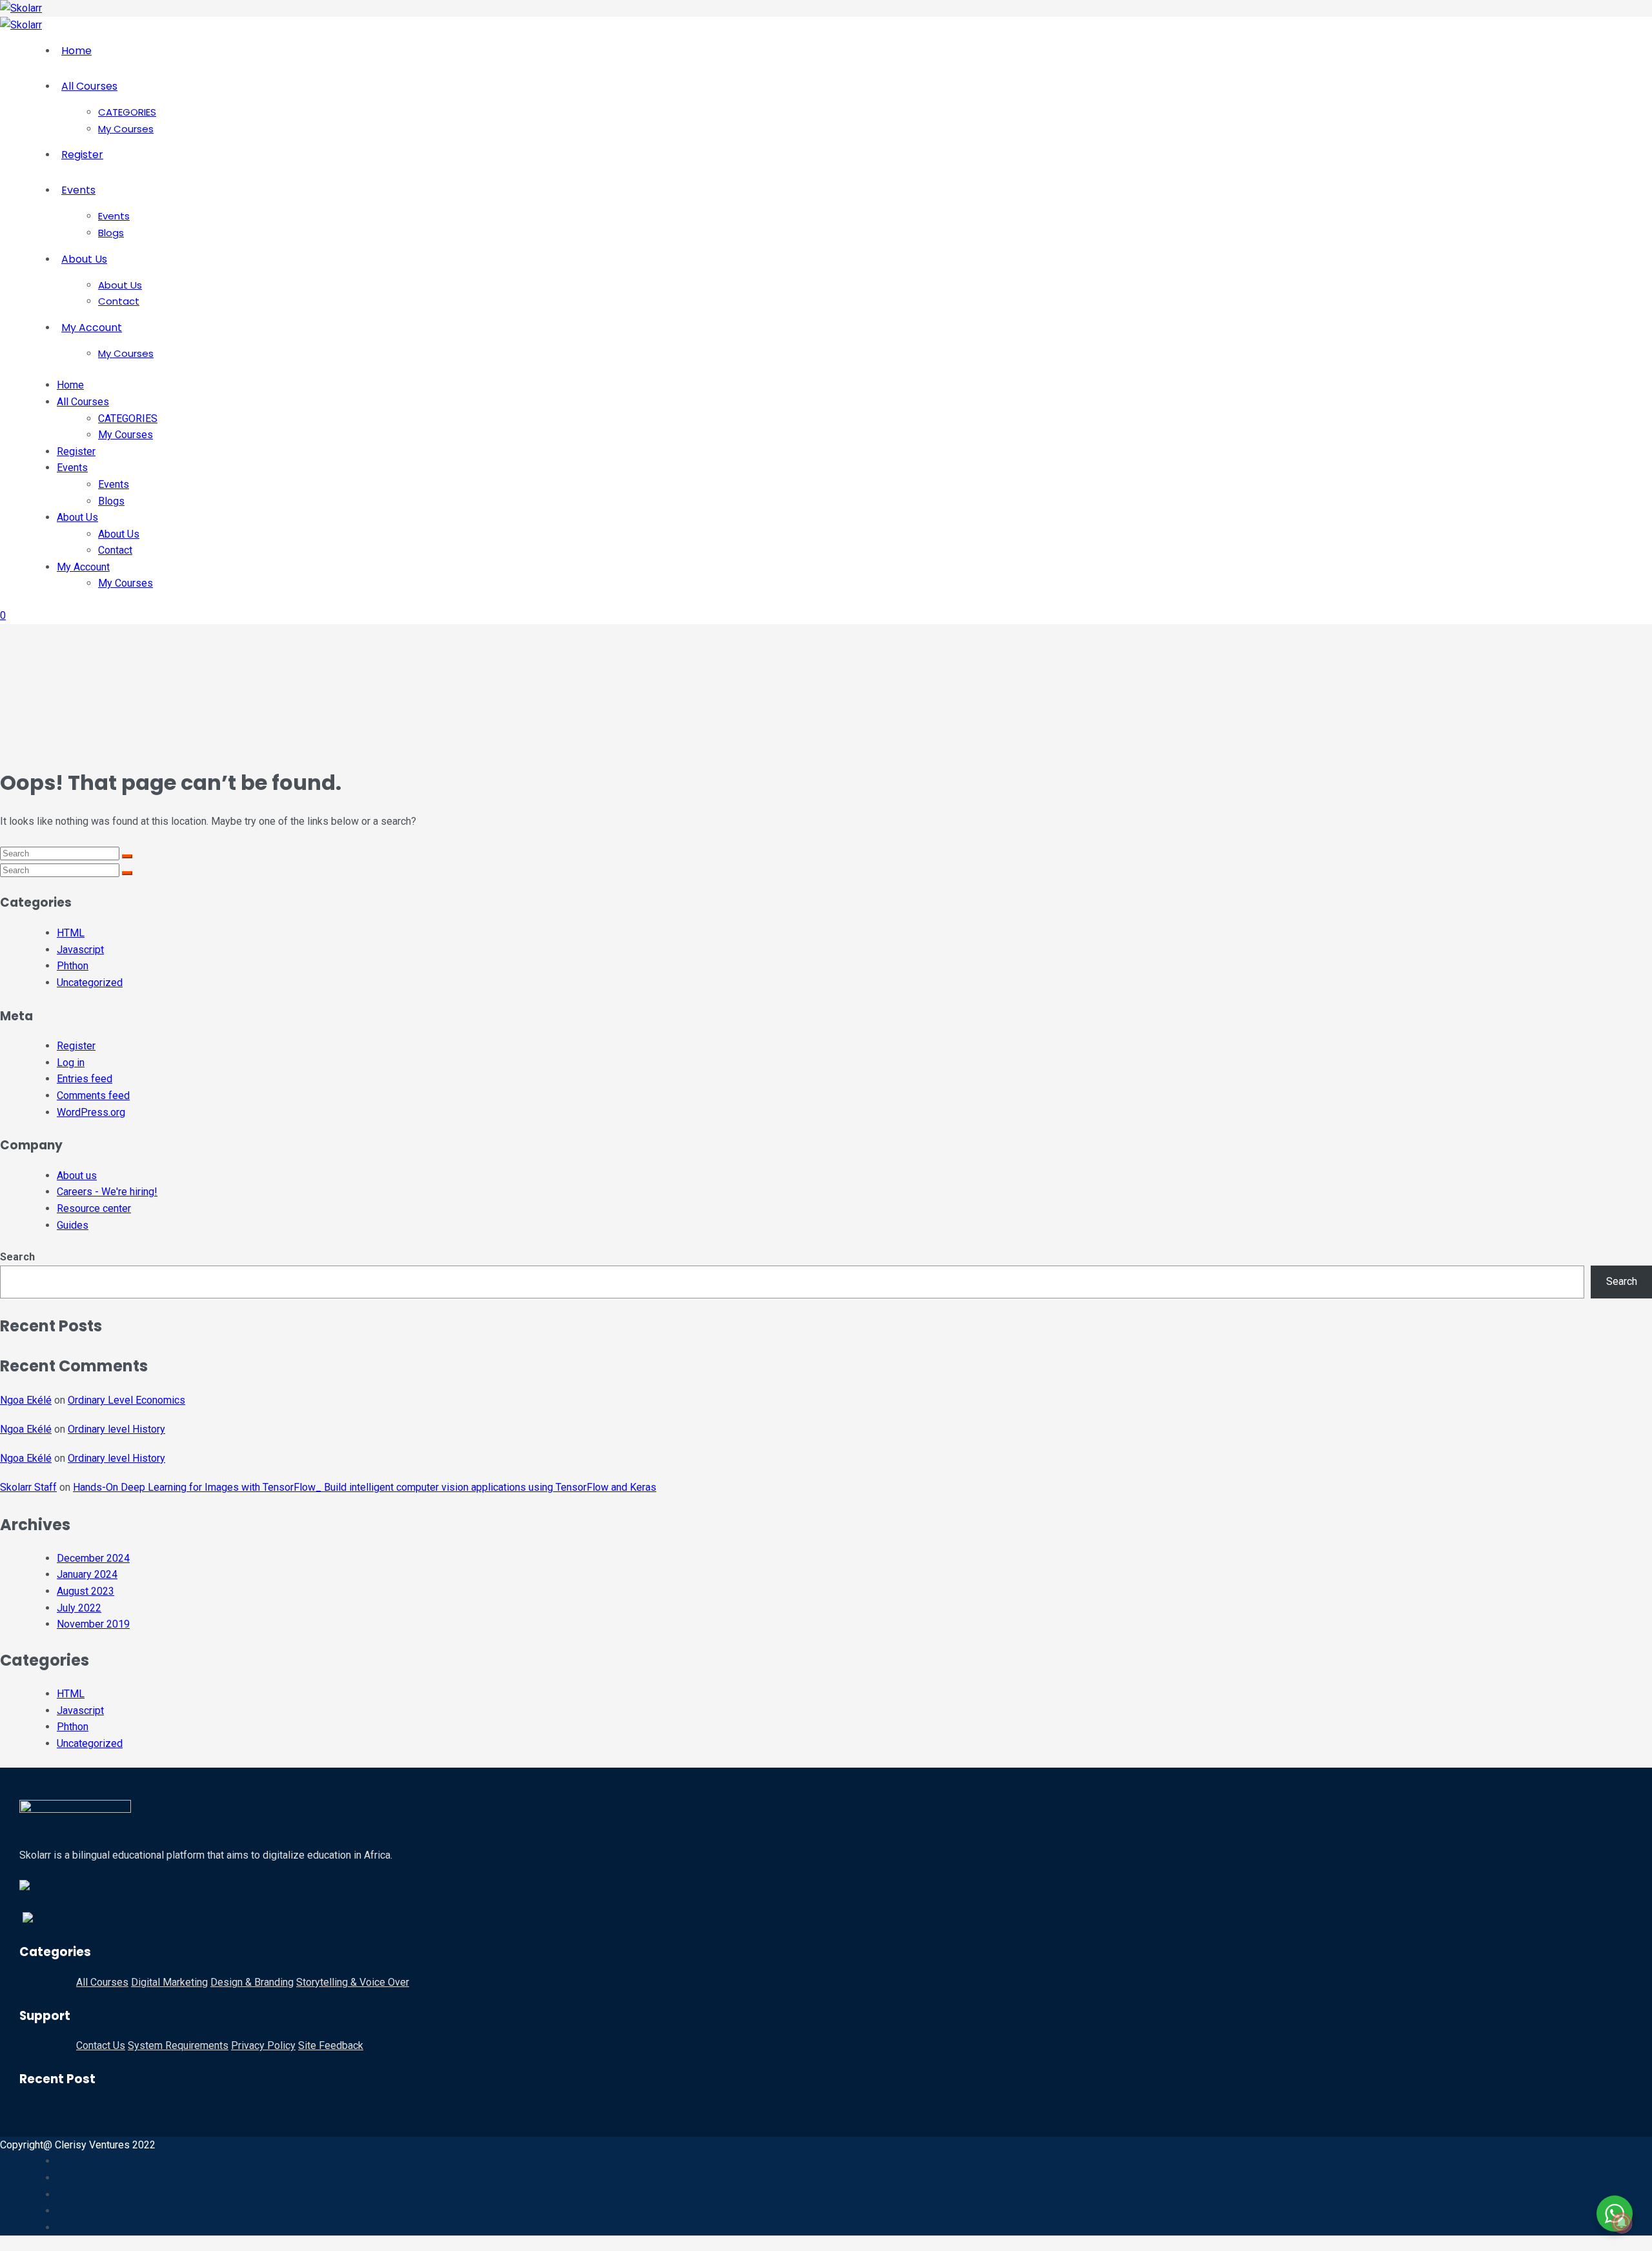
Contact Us (101, 2045)
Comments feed (93, 1095)
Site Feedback (331, 2045)
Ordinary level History (116, 1429)
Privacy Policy (263, 2045)
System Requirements (178, 2045)
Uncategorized (90, 983)
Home (76, 51)
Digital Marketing (169, 1982)
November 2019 (93, 1624)
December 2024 (93, 1558)
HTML (71, 933)
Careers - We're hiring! (107, 1192)
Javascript (80, 950)
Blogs (111, 233)
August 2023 (86, 1591)
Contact (119, 301)
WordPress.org (91, 1112)
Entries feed (85, 1079)
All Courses (89, 86)
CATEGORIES (127, 112)
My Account (92, 328)
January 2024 (87, 1574)
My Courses (126, 129)
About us (77, 1176)
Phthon (73, 966)
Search (17, 1257)
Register (82, 155)
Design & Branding (252, 1982)
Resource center (94, 1208)
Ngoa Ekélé (26, 1400)
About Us (84, 259)
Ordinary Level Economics (126, 1400)
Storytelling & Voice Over (353, 1982)
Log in (71, 1063)
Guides (73, 1225)
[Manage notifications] (1622, 2223)
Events (78, 190)
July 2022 (79, 1608)
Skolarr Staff (28, 1487)
